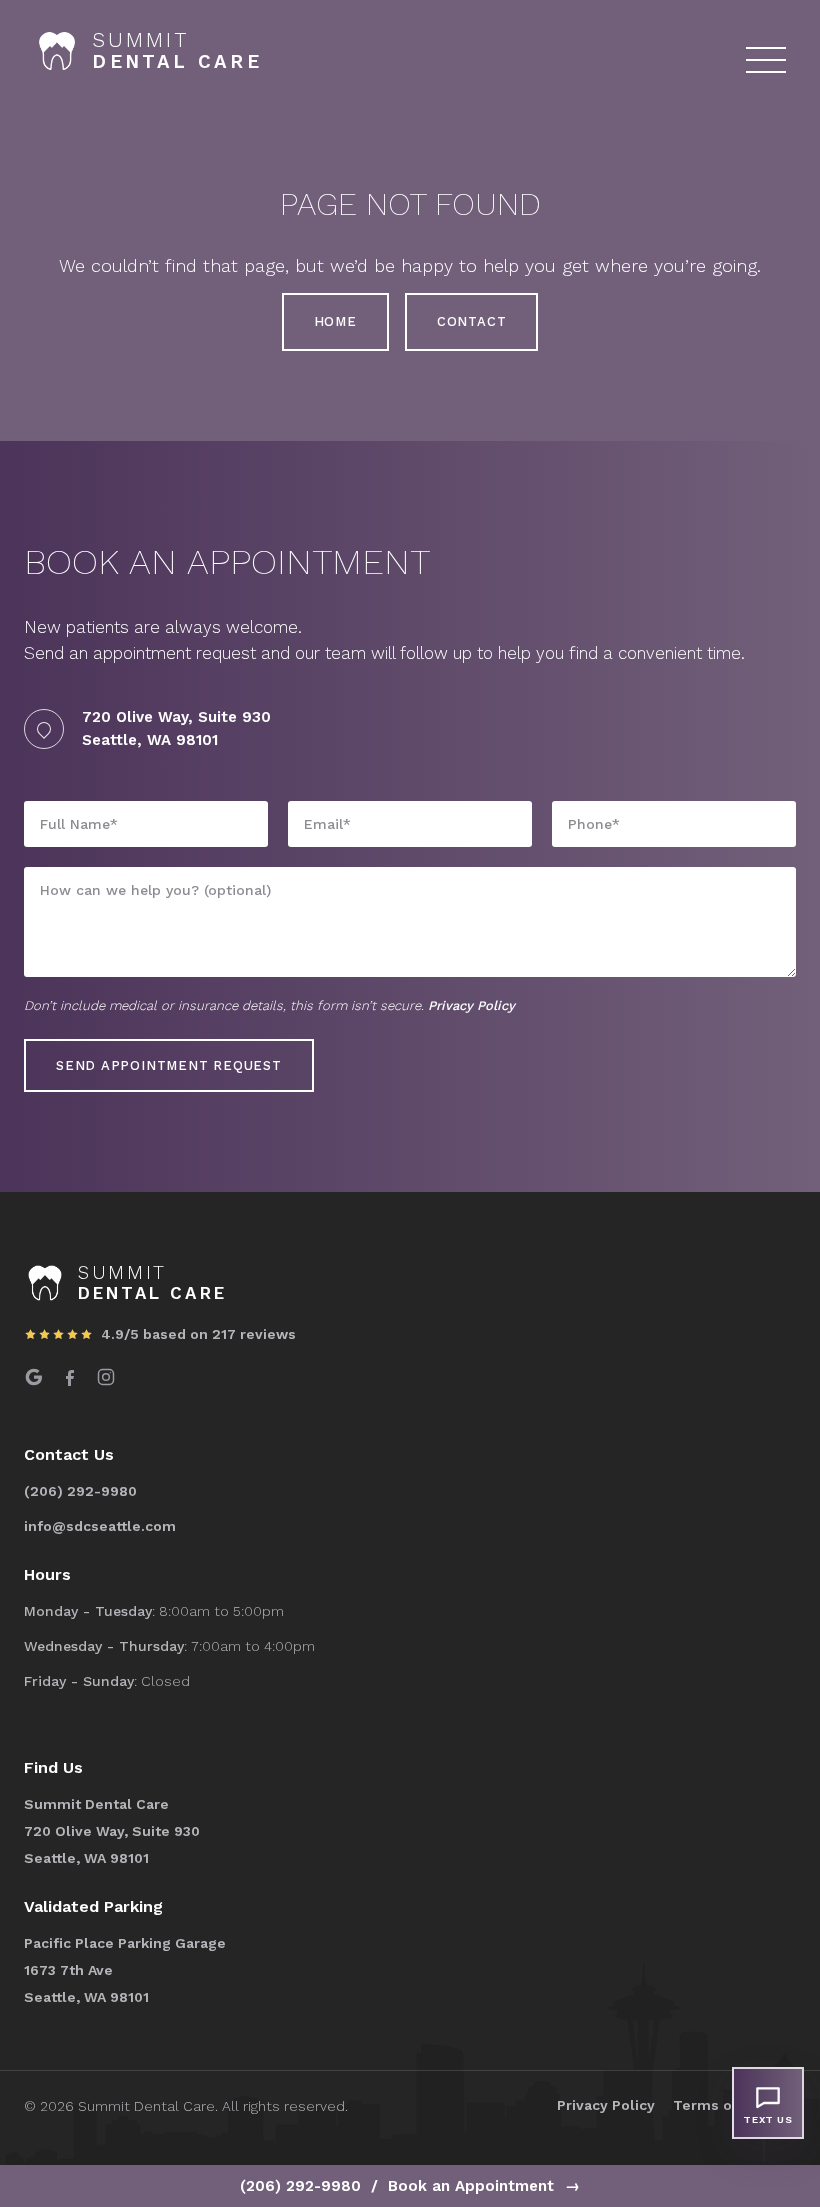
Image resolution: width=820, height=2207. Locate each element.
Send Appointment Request (169, 1065)
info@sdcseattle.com (100, 1526)
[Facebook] (70, 1380)
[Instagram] (106, 1380)
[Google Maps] (34, 1380)
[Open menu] (766, 60)
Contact (471, 321)
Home (335, 321)
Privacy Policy (471, 1005)
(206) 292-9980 (300, 2186)
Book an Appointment (484, 2186)
